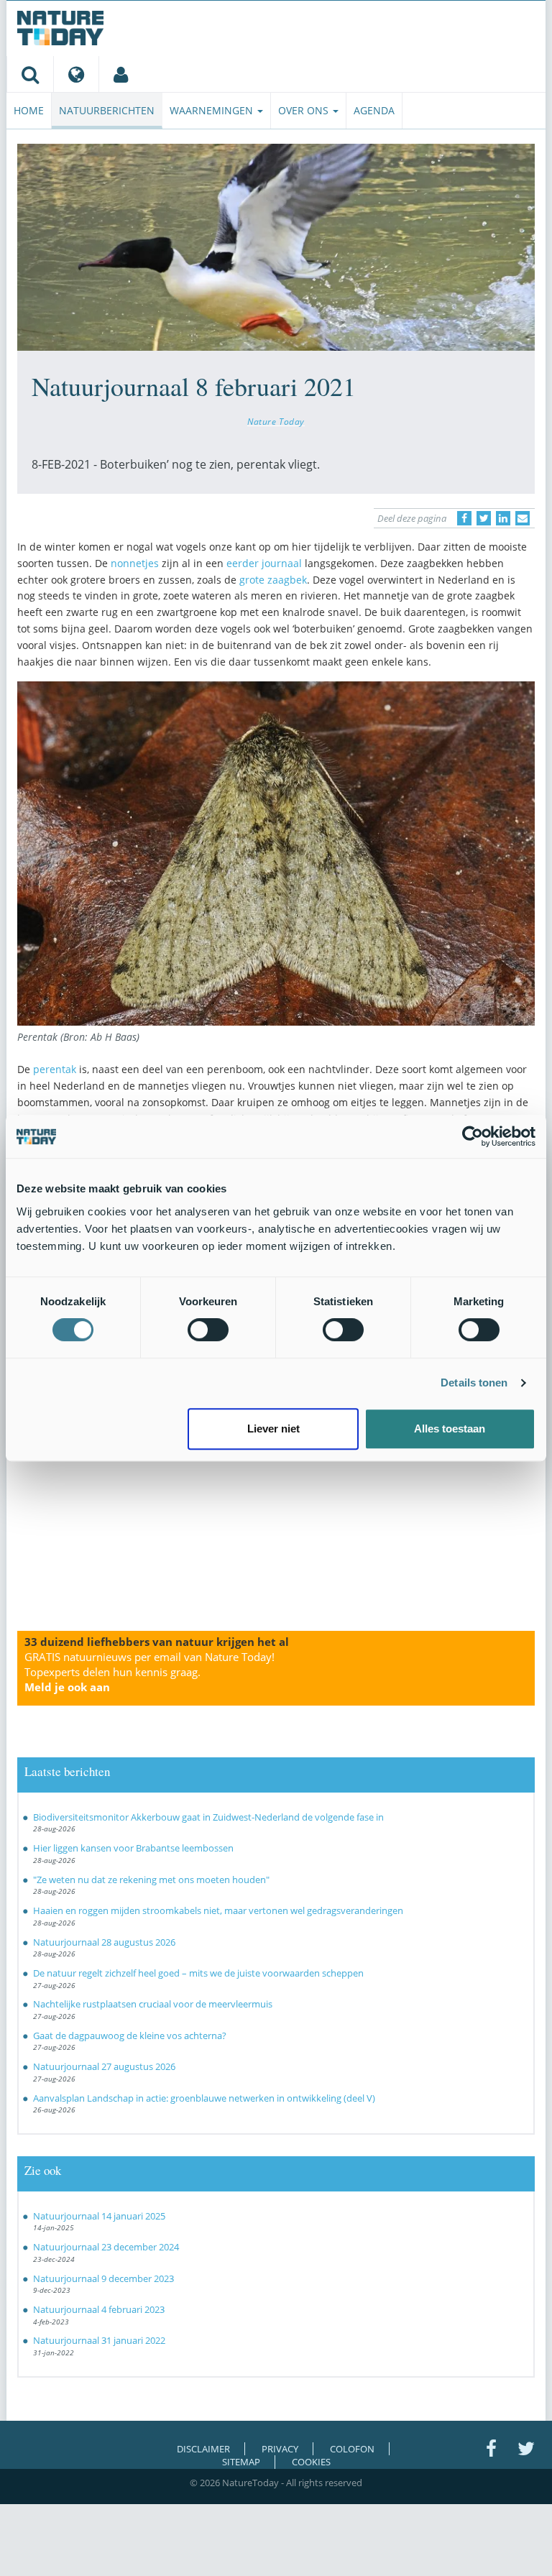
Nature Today (276, 421)
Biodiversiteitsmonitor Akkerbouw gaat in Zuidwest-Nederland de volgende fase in (208, 1817)
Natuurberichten (107, 110)
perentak (55, 1069)
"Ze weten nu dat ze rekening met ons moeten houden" (151, 1880)
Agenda (374, 110)
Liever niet (273, 1429)
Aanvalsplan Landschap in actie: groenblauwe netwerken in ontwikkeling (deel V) (204, 2098)
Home (29, 110)
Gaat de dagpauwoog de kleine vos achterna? (130, 2035)
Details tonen (474, 1383)
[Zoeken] (30, 74)
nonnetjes (135, 563)
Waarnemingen (213, 110)
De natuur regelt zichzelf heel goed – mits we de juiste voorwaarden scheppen (198, 1973)
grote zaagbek (273, 580)
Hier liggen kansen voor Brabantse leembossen (133, 1848)
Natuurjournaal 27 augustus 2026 (104, 2066)
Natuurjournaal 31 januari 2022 (99, 2340)
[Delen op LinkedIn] (503, 518)
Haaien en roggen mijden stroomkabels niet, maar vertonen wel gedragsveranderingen (218, 1910)
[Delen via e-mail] (523, 518)
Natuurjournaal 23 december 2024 (106, 2247)
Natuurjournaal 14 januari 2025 (99, 2216)
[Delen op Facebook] (464, 518)
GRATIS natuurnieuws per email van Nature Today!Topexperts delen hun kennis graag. (149, 1672)
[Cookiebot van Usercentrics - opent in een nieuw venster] (473, 1136)
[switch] (208, 1330)
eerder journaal (264, 563)
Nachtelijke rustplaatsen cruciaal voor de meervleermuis (153, 2004)
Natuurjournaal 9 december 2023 (103, 2278)
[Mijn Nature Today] (120, 74)
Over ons (305, 110)
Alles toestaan (450, 1429)
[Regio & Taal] (76, 74)
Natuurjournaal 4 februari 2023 (99, 2309)
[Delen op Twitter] (484, 518)
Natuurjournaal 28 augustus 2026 (104, 1942)
